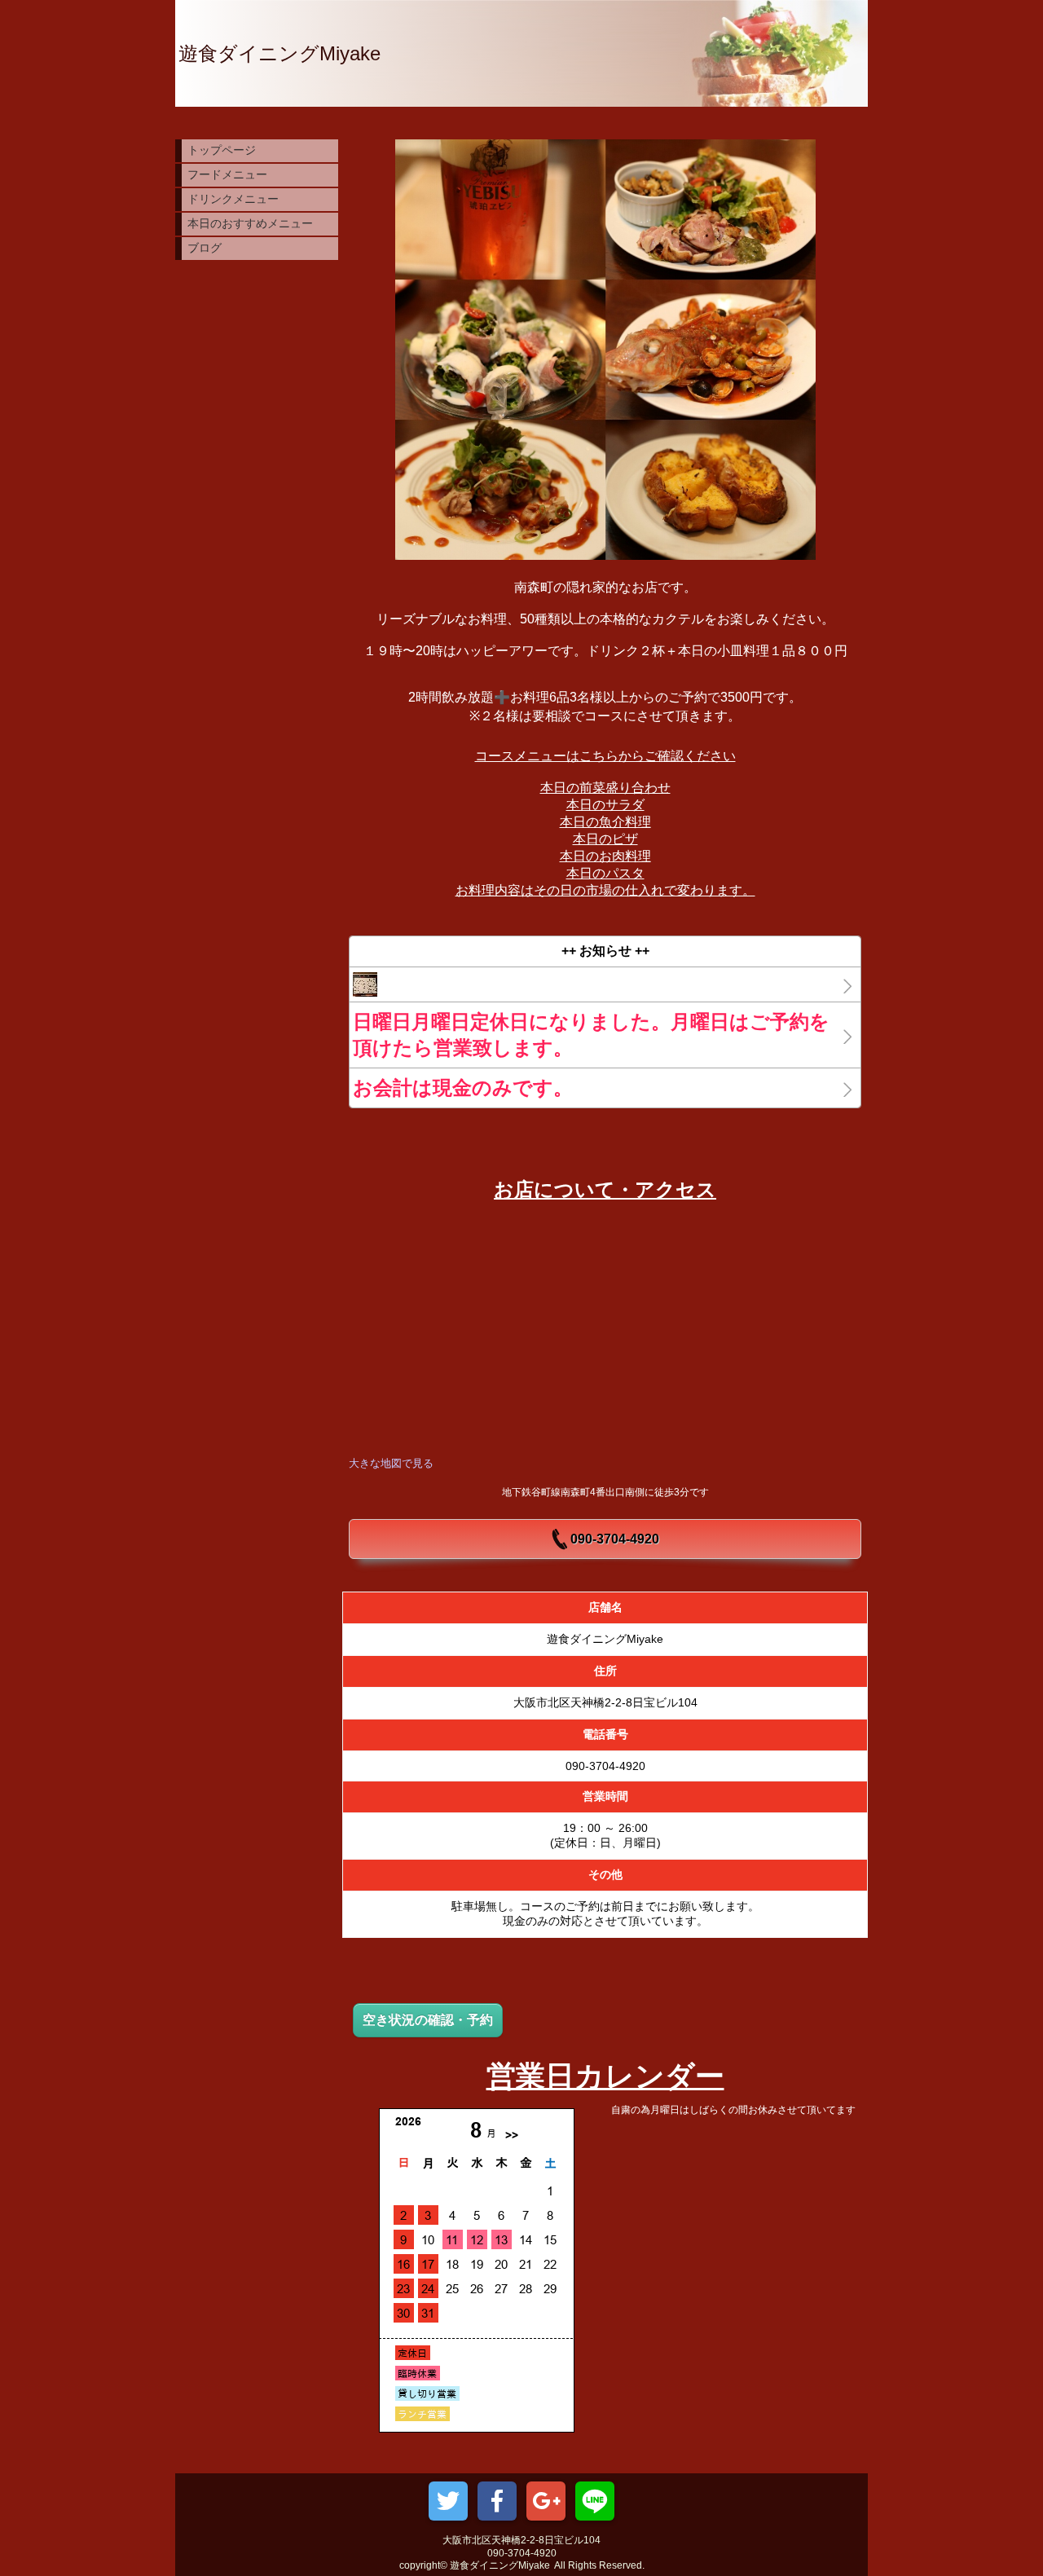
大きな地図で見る (391, 1463)
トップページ (222, 150)
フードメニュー (227, 174)
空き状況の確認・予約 (428, 2020)
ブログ (205, 248)
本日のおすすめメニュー (250, 223)
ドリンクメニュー (233, 199)
